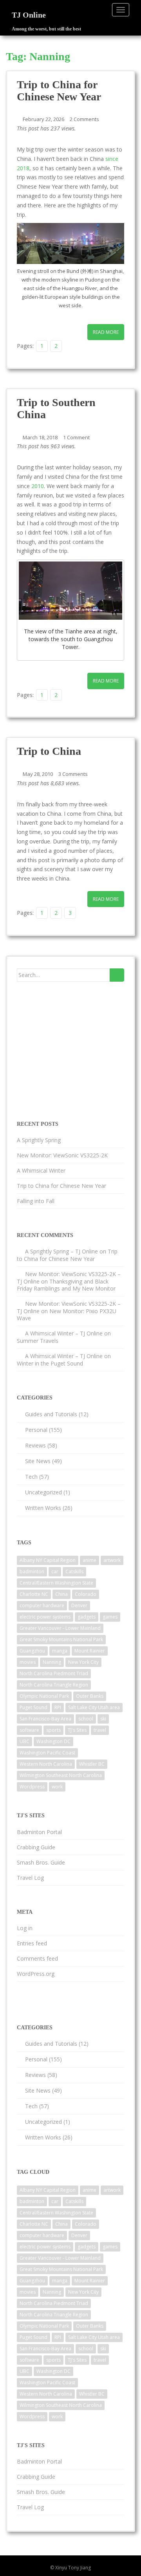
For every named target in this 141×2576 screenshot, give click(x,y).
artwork (112, 1560)
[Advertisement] (76, 1050)
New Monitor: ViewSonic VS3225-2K (62, 1155)
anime (89, 1560)
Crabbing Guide (36, 1847)
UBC (24, 1741)
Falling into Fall (36, 1201)
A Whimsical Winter (41, 1170)
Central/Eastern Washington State (56, 1583)
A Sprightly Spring (39, 1140)
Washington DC (53, 1741)
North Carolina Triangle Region (54, 1685)
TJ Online (29, 15)
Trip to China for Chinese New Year (59, 91)
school (86, 1719)
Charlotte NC (34, 1594)
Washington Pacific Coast (47, 1753)
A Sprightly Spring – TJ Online (61, 1251)
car (55, 1571)
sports (53, 1730)
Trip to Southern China (56, 408)
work (57, 1787)
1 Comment (76, 437)
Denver (79, 1605)
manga (60, 1651)
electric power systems (45, 1617)
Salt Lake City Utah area (94, 1707)
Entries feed (32, 1943)
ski (103, 1719)
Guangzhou (32, 1651)
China (61, 1594)
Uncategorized (43, 1492)
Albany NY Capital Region (48, 1560)
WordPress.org (36, 1974)
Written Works (43, 1508)
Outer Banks (90, 1696)
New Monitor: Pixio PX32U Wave (67, 1315)
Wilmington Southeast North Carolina (61, 1775)
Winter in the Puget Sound (50, 1363)
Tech (31, 1477)
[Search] (117, 975)
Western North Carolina (46, 1764)
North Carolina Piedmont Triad (54, 1673)
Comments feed (37, 1958)
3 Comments (73, 774)
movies (28, 1662)
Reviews (35, 1445)
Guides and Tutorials (51, 1414)
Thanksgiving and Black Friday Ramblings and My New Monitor (66, 1285)
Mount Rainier (90, 1651)
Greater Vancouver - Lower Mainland (60, 1628)
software (29, 1730)
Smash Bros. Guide (41, 1862)
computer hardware (42, 1605)
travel (100, 1730)
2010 (38, 486)
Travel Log (30, 1878)
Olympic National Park (44, 1696)
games (110, 1617)
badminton (32, 1571)
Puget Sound (33, 1707)
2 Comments (84, 119)
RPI (58, 1707)
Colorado (86, 1594)
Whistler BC (92, 1764)
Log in (25, 1928)
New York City (83, 1662)
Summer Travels (38, 1341)
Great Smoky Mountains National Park (61, 1639)
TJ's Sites (77, 1730)
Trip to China (49, 751)
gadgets (87, 1617)
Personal (36, 1430)
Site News (38, 1461)
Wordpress (32, 1787)
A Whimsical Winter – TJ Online (64, 1333)
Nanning (52, 1662)
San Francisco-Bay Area (45, 1719)
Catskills (74, 1571)
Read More (106, 332)
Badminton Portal (39, 1832)
